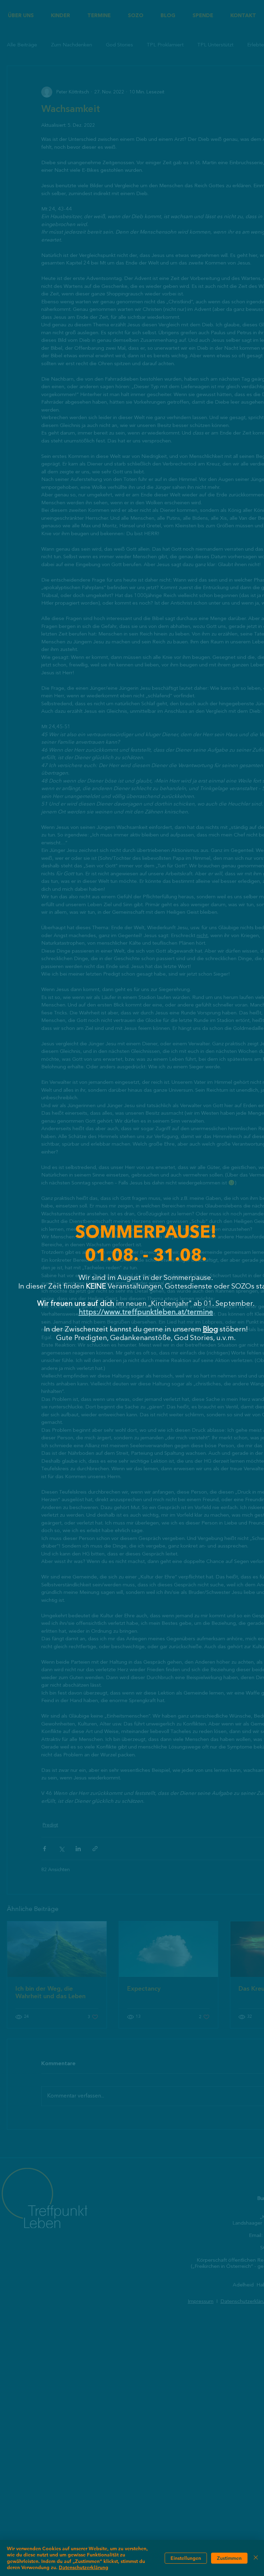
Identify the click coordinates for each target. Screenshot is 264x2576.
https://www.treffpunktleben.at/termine (146, 1312)
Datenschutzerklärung (84, 2567)
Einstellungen (186, 2558)
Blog (210, 1330)
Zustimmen (229, 2558)
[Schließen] (256, 2558)
